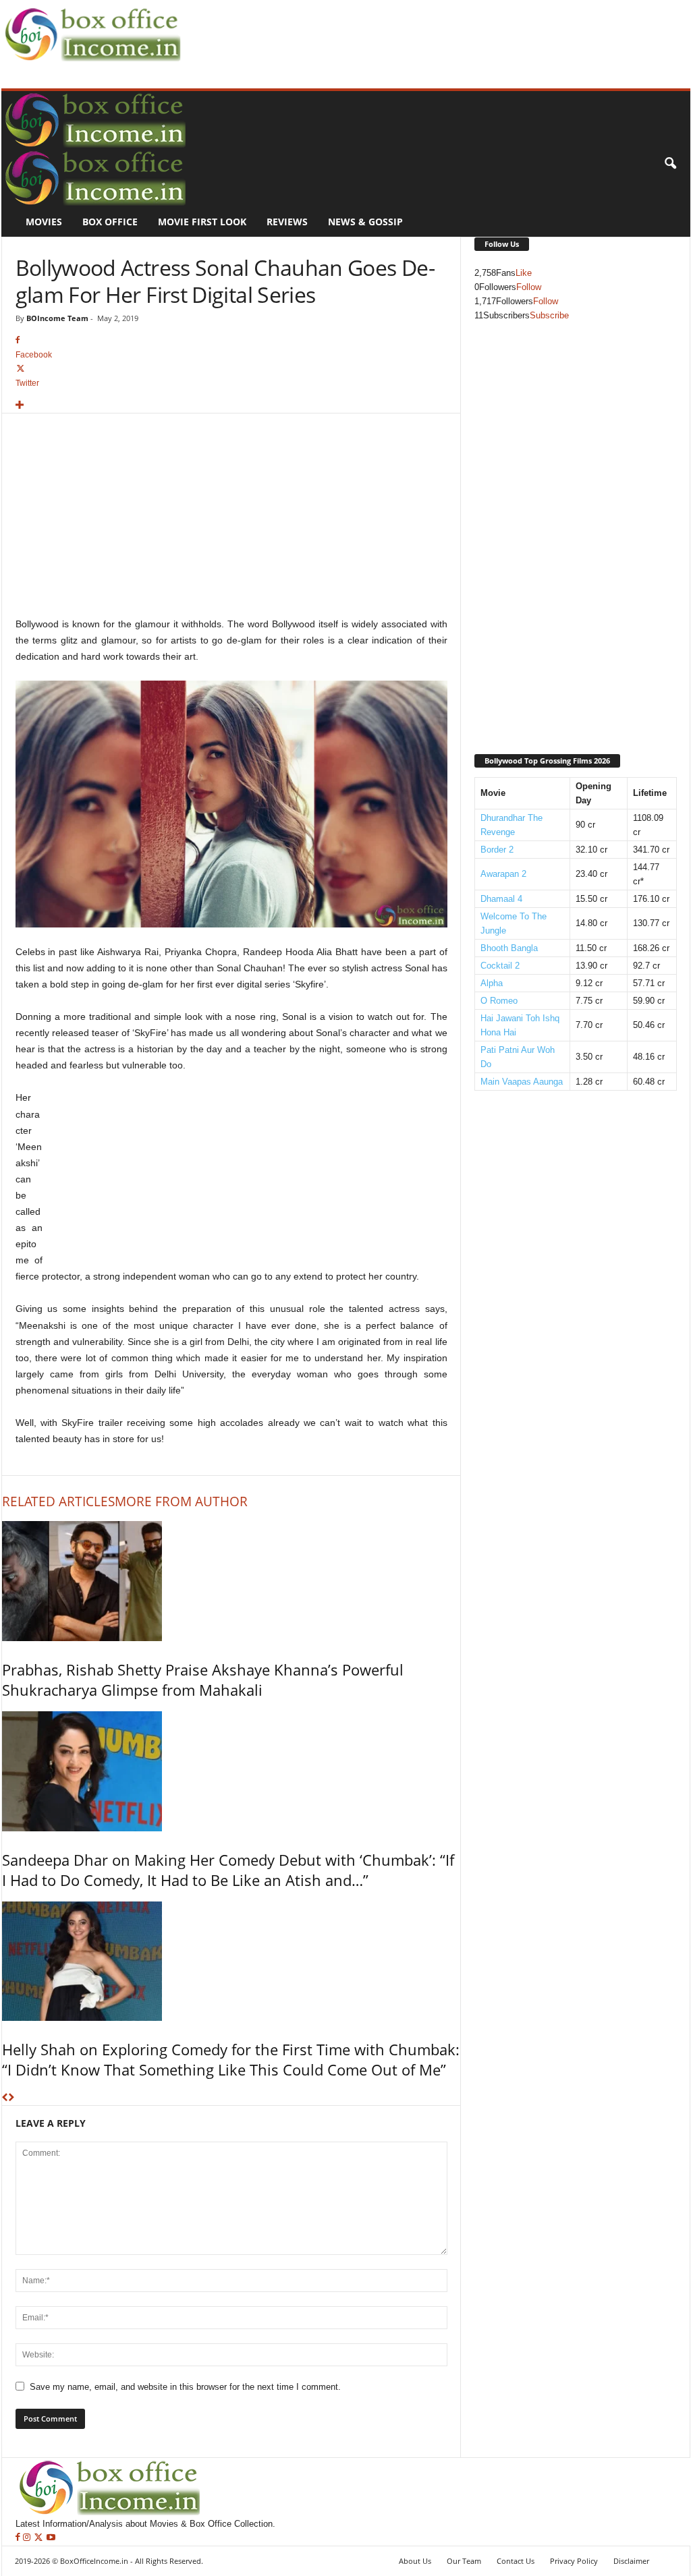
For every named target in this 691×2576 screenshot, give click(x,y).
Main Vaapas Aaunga (522, 1082)
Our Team (464, 2561)
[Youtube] (51, 2538)
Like (524, 273)
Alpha (492, 983)
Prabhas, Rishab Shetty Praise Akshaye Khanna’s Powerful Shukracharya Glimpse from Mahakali (203, 1680)
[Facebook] (19, 2538)
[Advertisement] (431, 31)
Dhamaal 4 (501, 899)
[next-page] (11, 2098)
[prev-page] (5, 2098)
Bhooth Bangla (509, 948)
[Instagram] (28, 2538)
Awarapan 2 (503, 874)
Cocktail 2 (500, 966)
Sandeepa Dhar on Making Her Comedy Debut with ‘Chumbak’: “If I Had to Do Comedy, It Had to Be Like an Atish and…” (228, 1870)
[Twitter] (40, 2538)
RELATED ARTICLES (58, 1501)
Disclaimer (631, 2561)
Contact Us (516, 2561)
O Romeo (499, 1001)
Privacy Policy (574, 2561)
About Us (415, 2561)
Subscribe (549, 315)
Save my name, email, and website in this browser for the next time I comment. (185, 2387)
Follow (529, 287)
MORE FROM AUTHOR (181, 1501)
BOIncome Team (57, 318)
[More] (231, 406)
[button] (670, 164)
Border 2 (497, 850)
